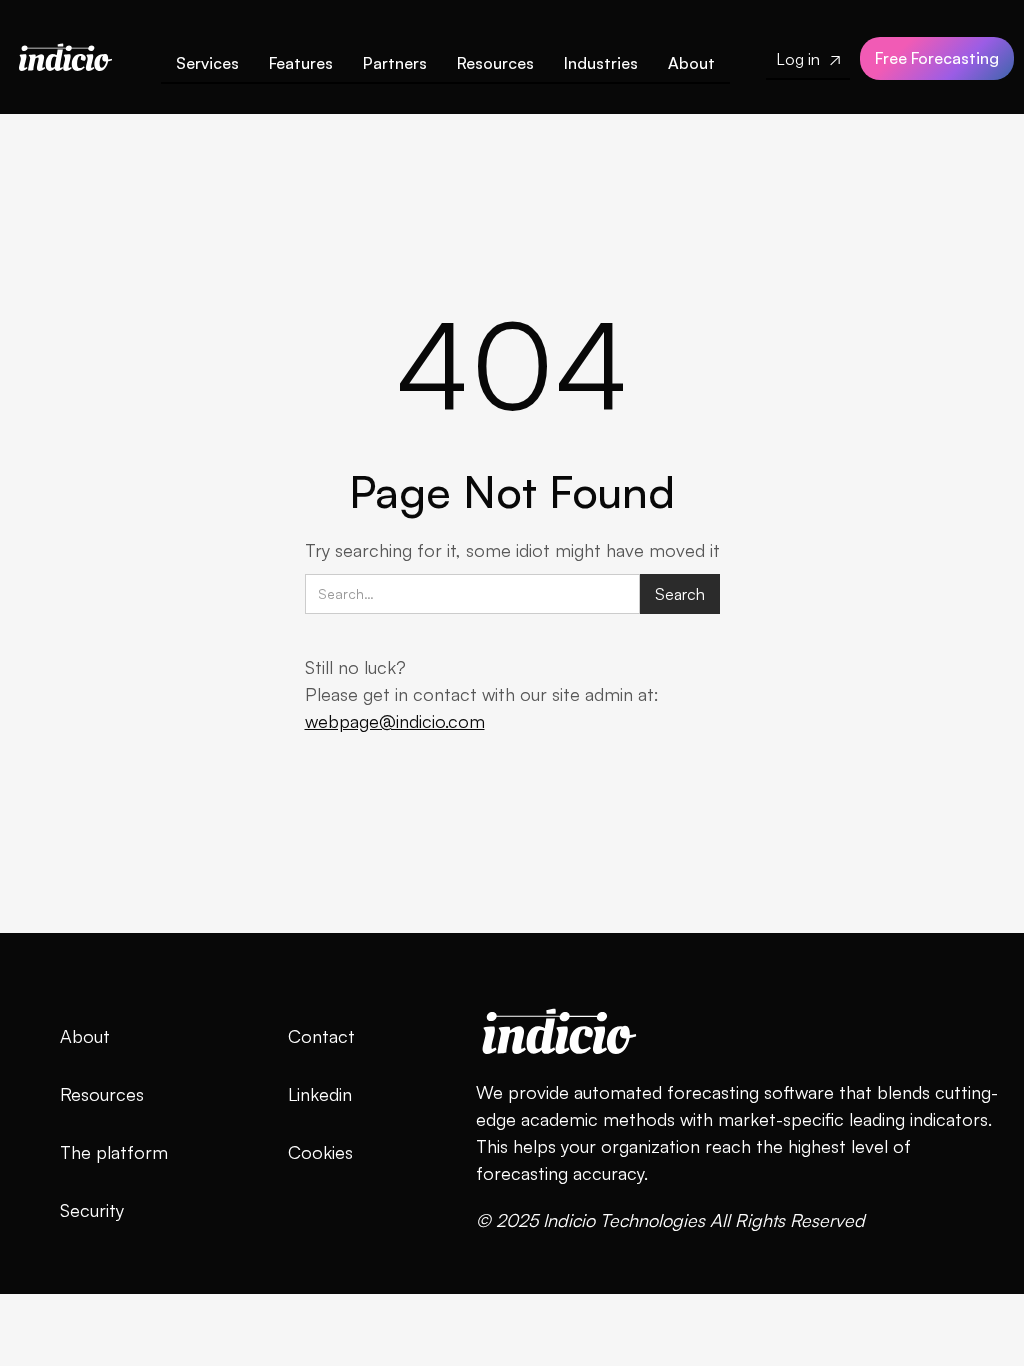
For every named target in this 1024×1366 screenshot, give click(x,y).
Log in (808, 59)
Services (207, 63)
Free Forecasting (937, 58)
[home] (65, 52)
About (691, 63)
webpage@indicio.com (395, 721)
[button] (301, 67)
